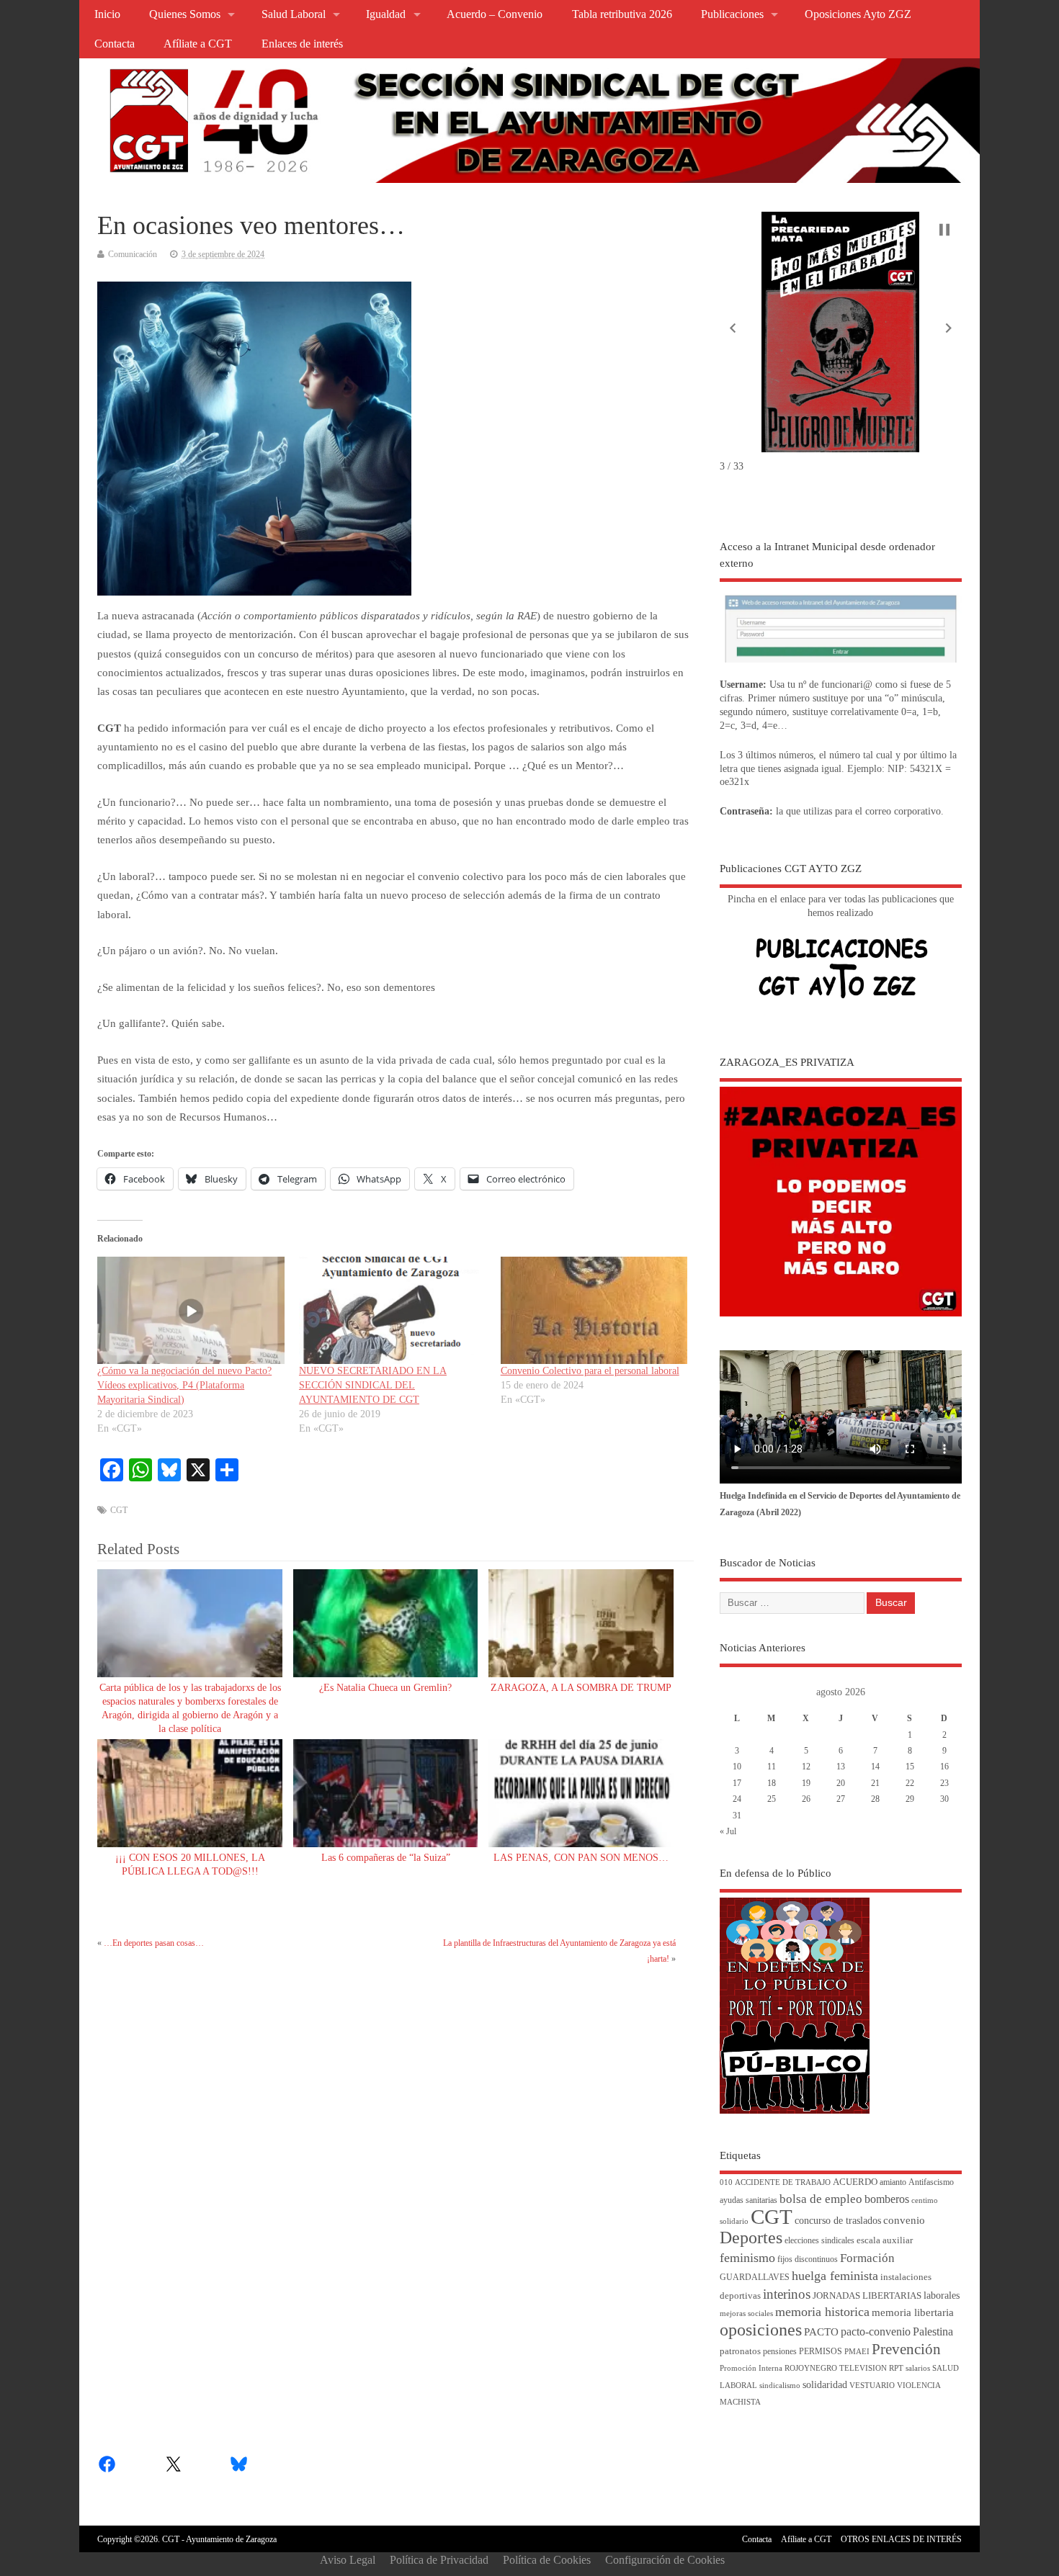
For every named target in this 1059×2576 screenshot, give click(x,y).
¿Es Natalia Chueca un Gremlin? (385, 1688)
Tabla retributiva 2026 (622, 14)
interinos (787, 2294)
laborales (942, 2295)
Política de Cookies (547, 2560)
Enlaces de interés (302, 44)
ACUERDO (855, 2182)
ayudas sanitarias (749, 2200)
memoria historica (822, 2312)
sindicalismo (780, 2386)
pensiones (780, 2352)
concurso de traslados (838, 2221)
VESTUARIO (872, 2386)
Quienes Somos (185, 14)
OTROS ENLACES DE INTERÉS (901, 2539)
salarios (918, 2368)
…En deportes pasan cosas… (154, 1943)
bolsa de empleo (821, 2199)
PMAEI (857, 2352)
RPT (896, 2368)
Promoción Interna (751, 2368)
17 (737, 1783)
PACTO (821, 2332)
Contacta (115, 44)
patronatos (740, 2351)
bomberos (887, 2199)
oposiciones (761, 2330)
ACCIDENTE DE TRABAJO (783, 2182)
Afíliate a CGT (198, 44)
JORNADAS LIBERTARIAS (867, 2296)
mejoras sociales (746, 2314)
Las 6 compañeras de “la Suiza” (386, 1858)
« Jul (728, 1831)
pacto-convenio (876, 2332)
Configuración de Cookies (665, 2560)
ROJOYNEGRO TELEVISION (836, 2368)
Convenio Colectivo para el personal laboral (590, 1371)
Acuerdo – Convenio (495, 14)
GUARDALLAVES (755, 2277)
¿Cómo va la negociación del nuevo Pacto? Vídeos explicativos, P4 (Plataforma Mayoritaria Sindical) (184, 1385)
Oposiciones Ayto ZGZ (858, 14)
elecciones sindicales (819, 2241)
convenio (904, 2220)
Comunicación (133, 254)
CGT (119, 1510)
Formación (867, 2258)
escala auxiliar (885, 2240)
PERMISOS (821, 2352)
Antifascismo (931, 2182)
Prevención (906, 2349)
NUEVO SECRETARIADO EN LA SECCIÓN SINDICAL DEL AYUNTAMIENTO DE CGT (373, 1385)
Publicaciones (732, 14)
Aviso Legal (348, 2560)
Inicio (107, 14)
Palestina (933, 2332)
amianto (893, 2182)
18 (772, 1783)
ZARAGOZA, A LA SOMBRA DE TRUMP (581, 1688)
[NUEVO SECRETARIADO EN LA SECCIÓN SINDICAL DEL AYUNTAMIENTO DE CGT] (393, 1310)
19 (806, 1783)
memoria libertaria (913, 2312)
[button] (733, 328)
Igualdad (386, 14)
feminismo (747, 2258)
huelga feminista (835, 2276)
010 (726, 2182)
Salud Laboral (294, 14)
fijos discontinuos (808, 2259)
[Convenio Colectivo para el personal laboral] (594, 1310)
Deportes (751, 2238)
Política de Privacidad (439, 2560)
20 (841, 1783)
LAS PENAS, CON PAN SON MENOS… (581, 1858)
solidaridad (825, 2385)
